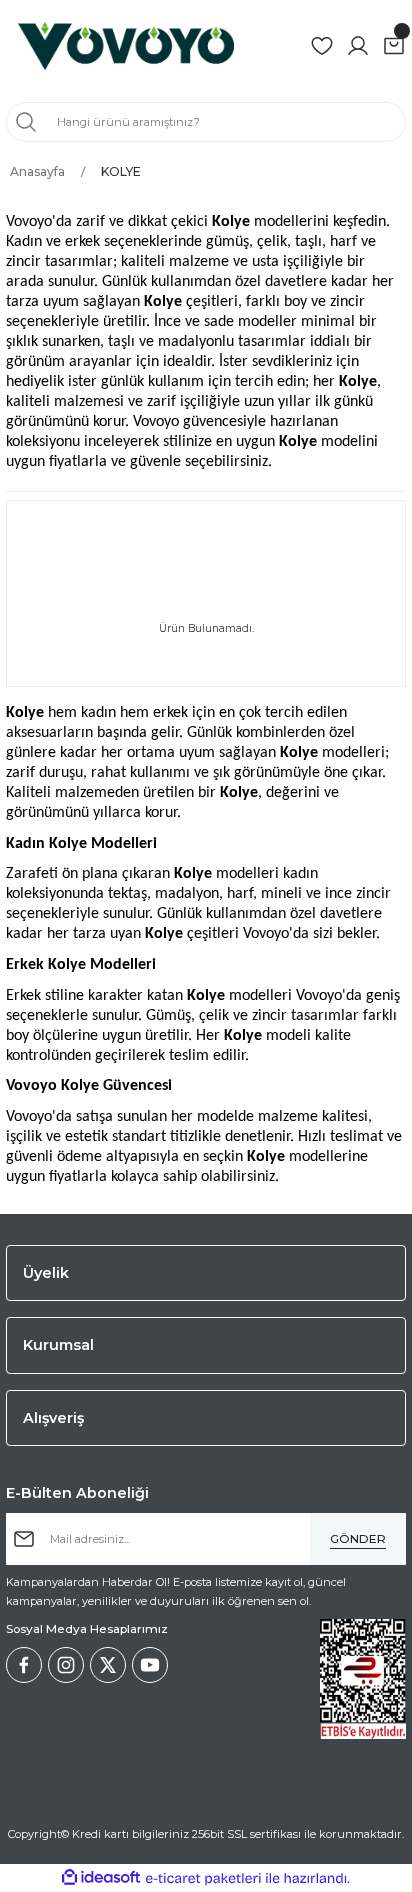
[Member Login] (358, 46)
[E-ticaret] (203, 1878)
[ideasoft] (101, 1878)
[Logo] (126, 46)
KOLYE (121, 171)
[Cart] (394, 46)
